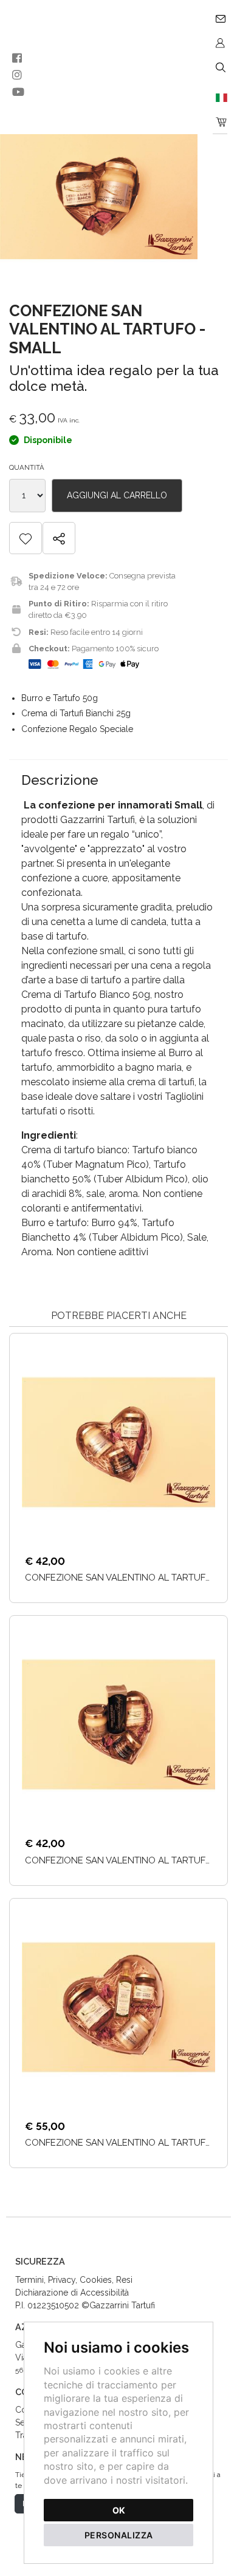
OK (119, 2510)
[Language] (220, 97)
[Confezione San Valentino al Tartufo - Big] (118, 2007)
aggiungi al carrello (117, 495)
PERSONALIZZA (119, 2535)
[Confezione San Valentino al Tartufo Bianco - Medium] (118, 1442)
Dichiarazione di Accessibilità (72, 2293)
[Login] (220, 42)
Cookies (96, 2280)
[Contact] (220, 18)
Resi (124, 2280)
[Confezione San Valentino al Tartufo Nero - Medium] (118, 1724)
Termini (29, 2280)
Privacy (62, 2280)
